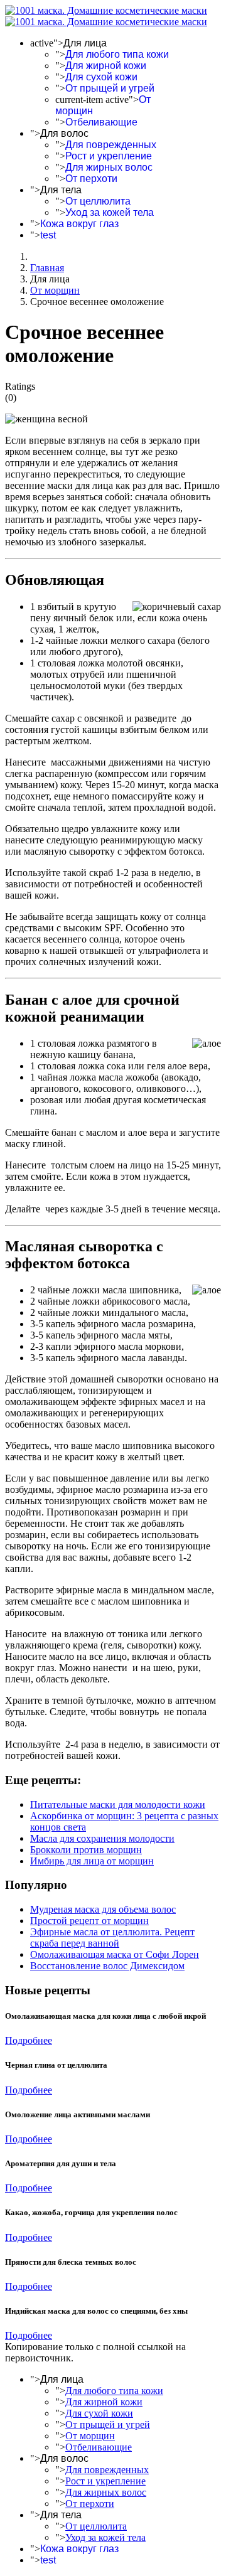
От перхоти (91, 179)
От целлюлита (98, 201)
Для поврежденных (111, 145)
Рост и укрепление (109, 156)
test (48, 235)
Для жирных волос (109, 167)
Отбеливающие (101, 122)
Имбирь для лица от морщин (92, 1861)
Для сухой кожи (101, 77)
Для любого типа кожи (117, 54)
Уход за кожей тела (110, 212)
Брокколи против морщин (86, 1850)
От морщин (90, 2436)
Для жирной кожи (106, 66)
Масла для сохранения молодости (102, 1838)
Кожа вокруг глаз (79, 224)
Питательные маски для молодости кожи (118, 1804)
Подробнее (29, 2040)
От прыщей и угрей (110, 88)
